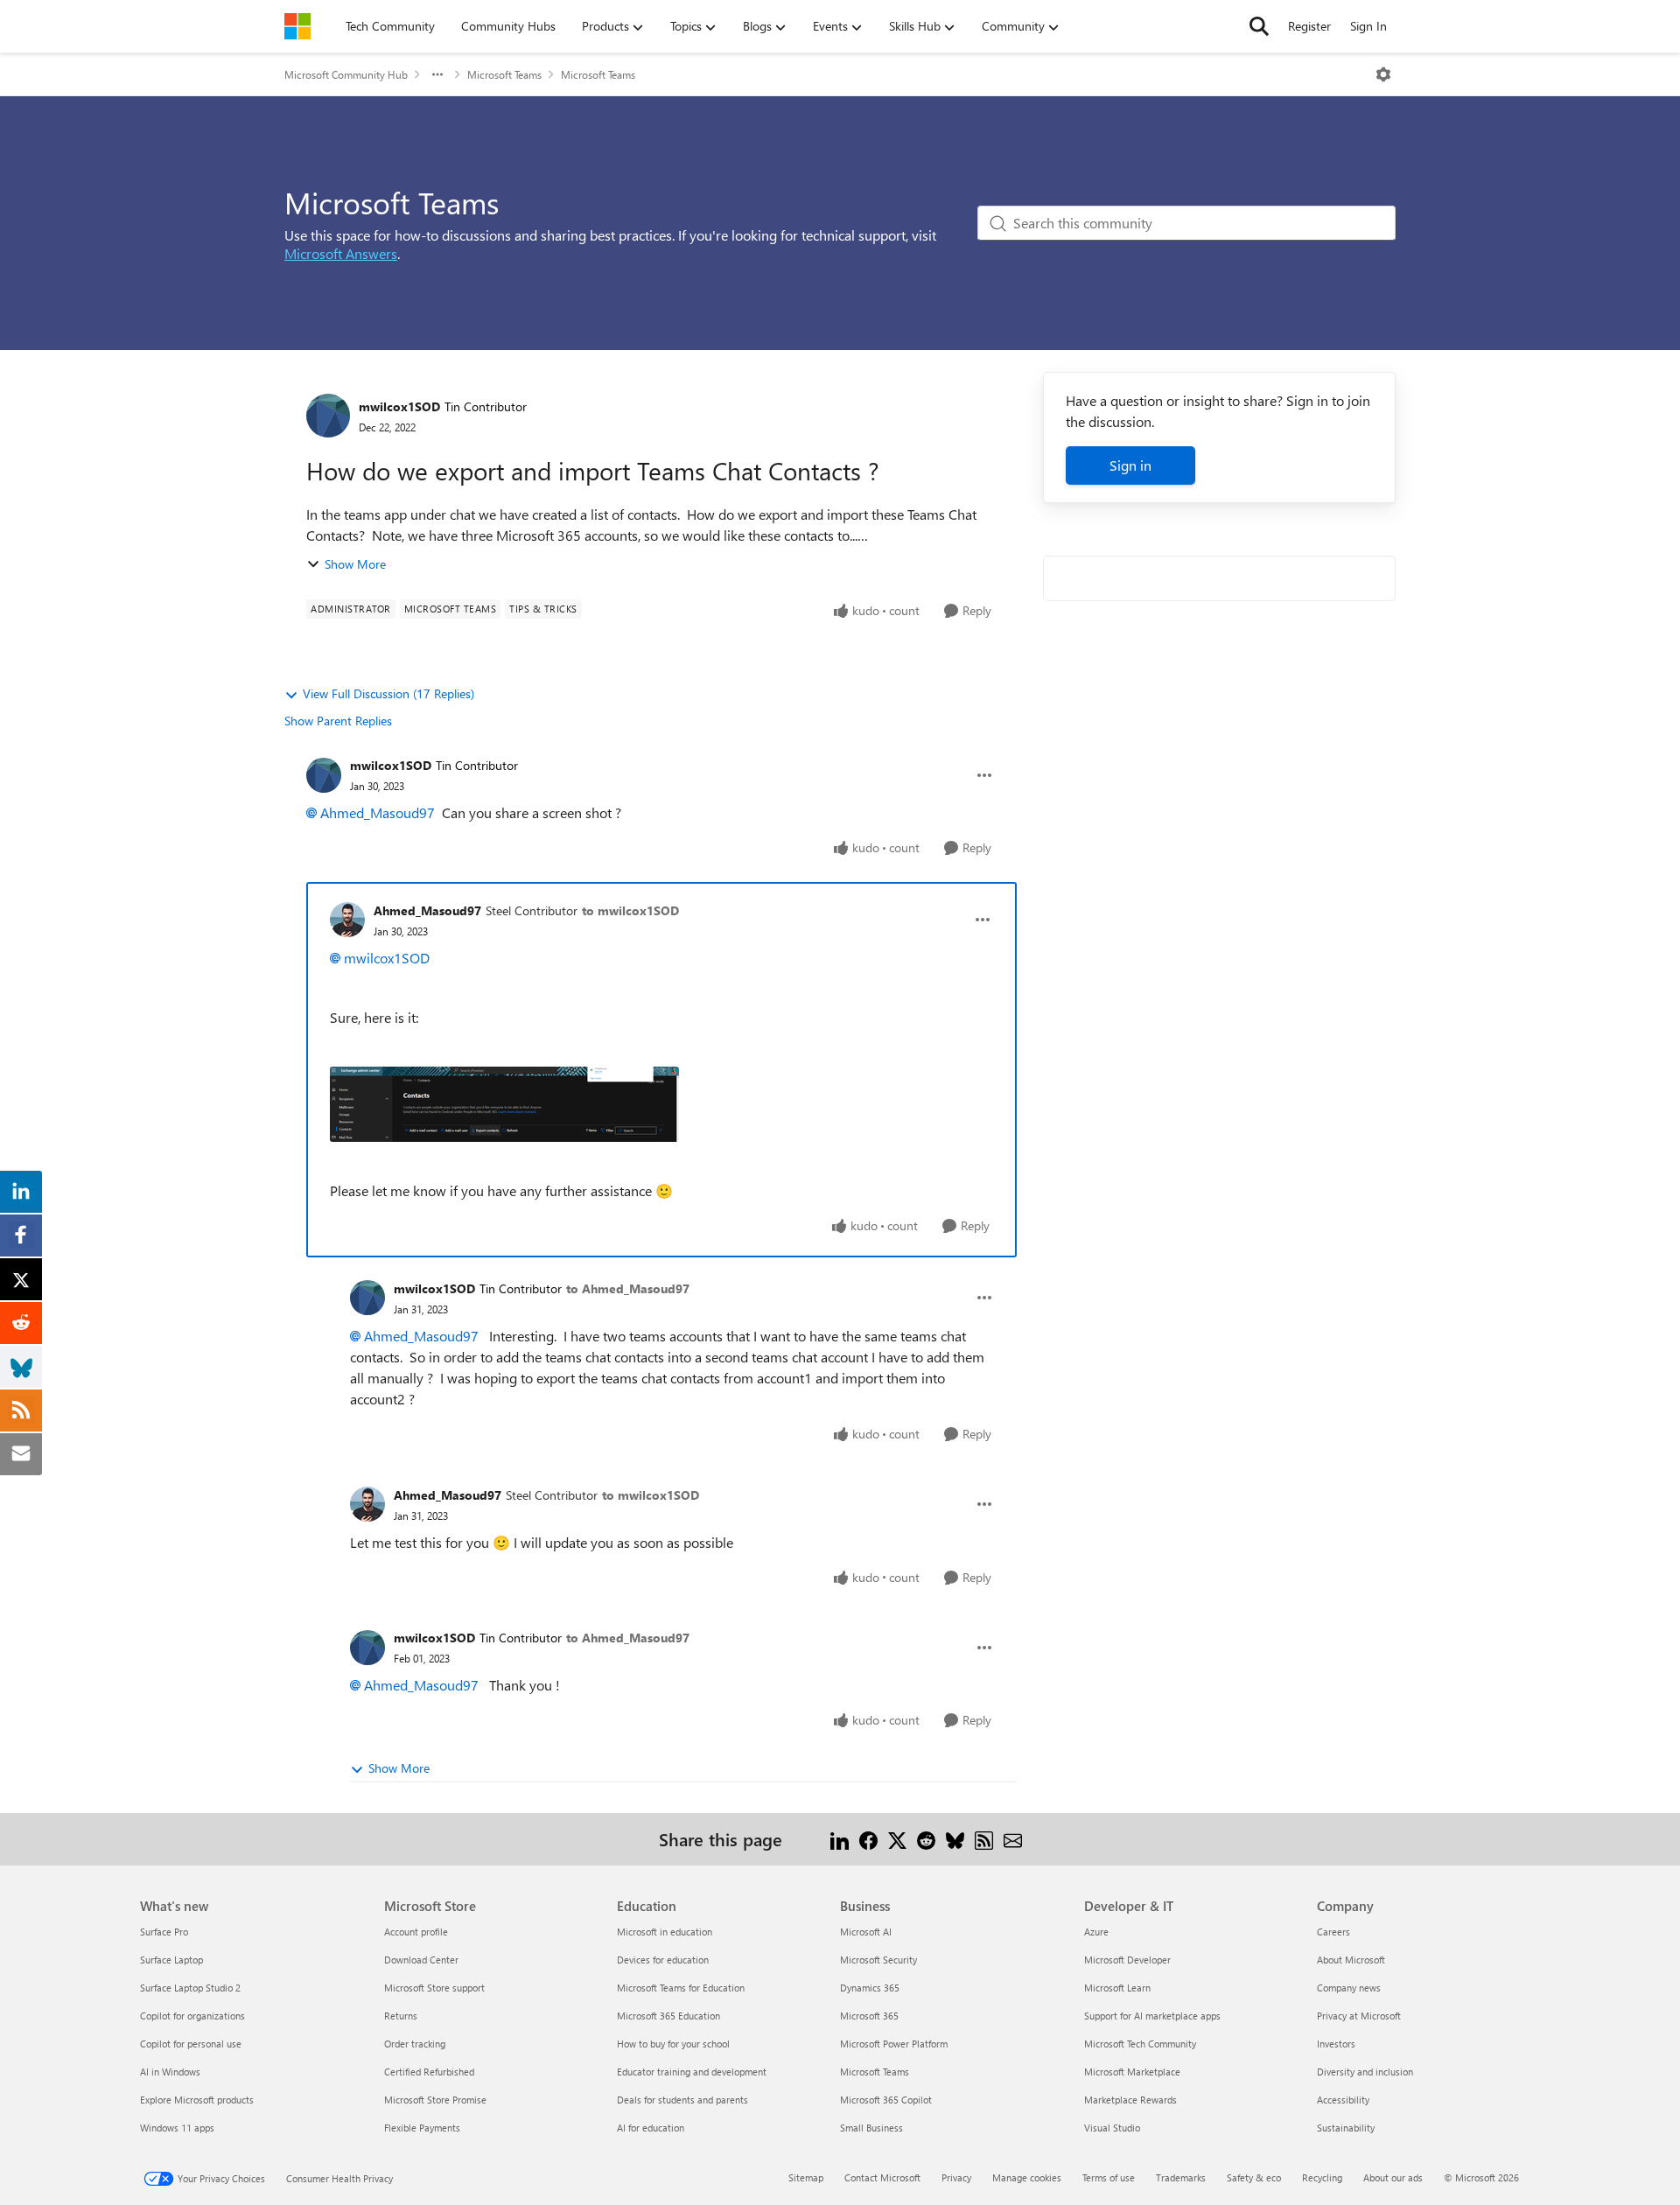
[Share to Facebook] (868, 1839)
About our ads (1393, 2177)
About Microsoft (1351, 1960)
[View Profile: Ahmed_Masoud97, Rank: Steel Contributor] (347, 920)
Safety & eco (1254, 2177)
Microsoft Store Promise (435, 2100)
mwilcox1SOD (399, 406)
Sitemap (806, 2177)
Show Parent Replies (338, 721)
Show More (355, 564)
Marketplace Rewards (1130, 2100)
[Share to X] (897, 1839)
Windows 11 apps (177, 2128)
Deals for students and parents (682, 2100)
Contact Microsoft (882, 2177)
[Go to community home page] (297, 26)
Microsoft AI (866, 1932)
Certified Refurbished (429, 2072)
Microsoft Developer (1127, 1960)
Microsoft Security (878, 1960)
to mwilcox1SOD (630, 910)
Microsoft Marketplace (1132, 2072)
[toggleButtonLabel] (1383, 74)
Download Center (421, 1960)
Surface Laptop (171, 1960)
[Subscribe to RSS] (984, 1839)
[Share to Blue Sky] (955, 1839)
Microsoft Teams (504, 74)
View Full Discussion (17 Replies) (388, 693)
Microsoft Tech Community (1140, 2044)
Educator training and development (692, 2072)
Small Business (871, 2128)
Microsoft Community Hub (346, 74)
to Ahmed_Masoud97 (628, 1288)
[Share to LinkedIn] (840, 1839)
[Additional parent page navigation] (437, 74)
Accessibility (1343, 2100)
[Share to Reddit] (926, 1839)
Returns (401, 2016)
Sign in (1130, 465)
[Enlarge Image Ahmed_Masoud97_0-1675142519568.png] (504, 1104)
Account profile (416, 1932)
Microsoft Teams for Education (681, 1988)
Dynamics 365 (870, 1988)
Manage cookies (1027, 2177)
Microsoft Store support (434, 1988)
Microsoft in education (665, 1932)
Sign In (1368, 26)
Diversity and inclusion (1365, 2072)
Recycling (1322, 2177)
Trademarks (1181, 2177)
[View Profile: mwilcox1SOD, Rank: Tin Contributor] (328, 416)
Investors (1336, 2044)
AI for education (651, 2128)
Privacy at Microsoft (1359, 2016)
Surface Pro (164, 1932)
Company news (1349, 1988)
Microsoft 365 (869, 2016)
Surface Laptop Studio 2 (190, 1988)
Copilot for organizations (192, 2016)
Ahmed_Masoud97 (378, 812)
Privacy (956, 2177)
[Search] (1259, 26)
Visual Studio (1112, 2128)
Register (1309, 26)
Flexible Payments (422, 2128)
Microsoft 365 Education (668, 2016)
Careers (1333, 1932)
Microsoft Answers (341, 253)
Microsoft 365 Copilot (886, 2100)
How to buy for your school (673, 2044)
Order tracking (415, 2044)
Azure (1096, 1932)
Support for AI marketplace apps (1152, 2016)
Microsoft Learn (1117, 1988)
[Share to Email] (1013, 1839)
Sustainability (1346, 2128)
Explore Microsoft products (197, 2100)
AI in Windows (170, 2072)
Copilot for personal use (191, 2044)
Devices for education (663, 1960)
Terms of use (1109, 2177)
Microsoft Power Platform (894, 2044)
